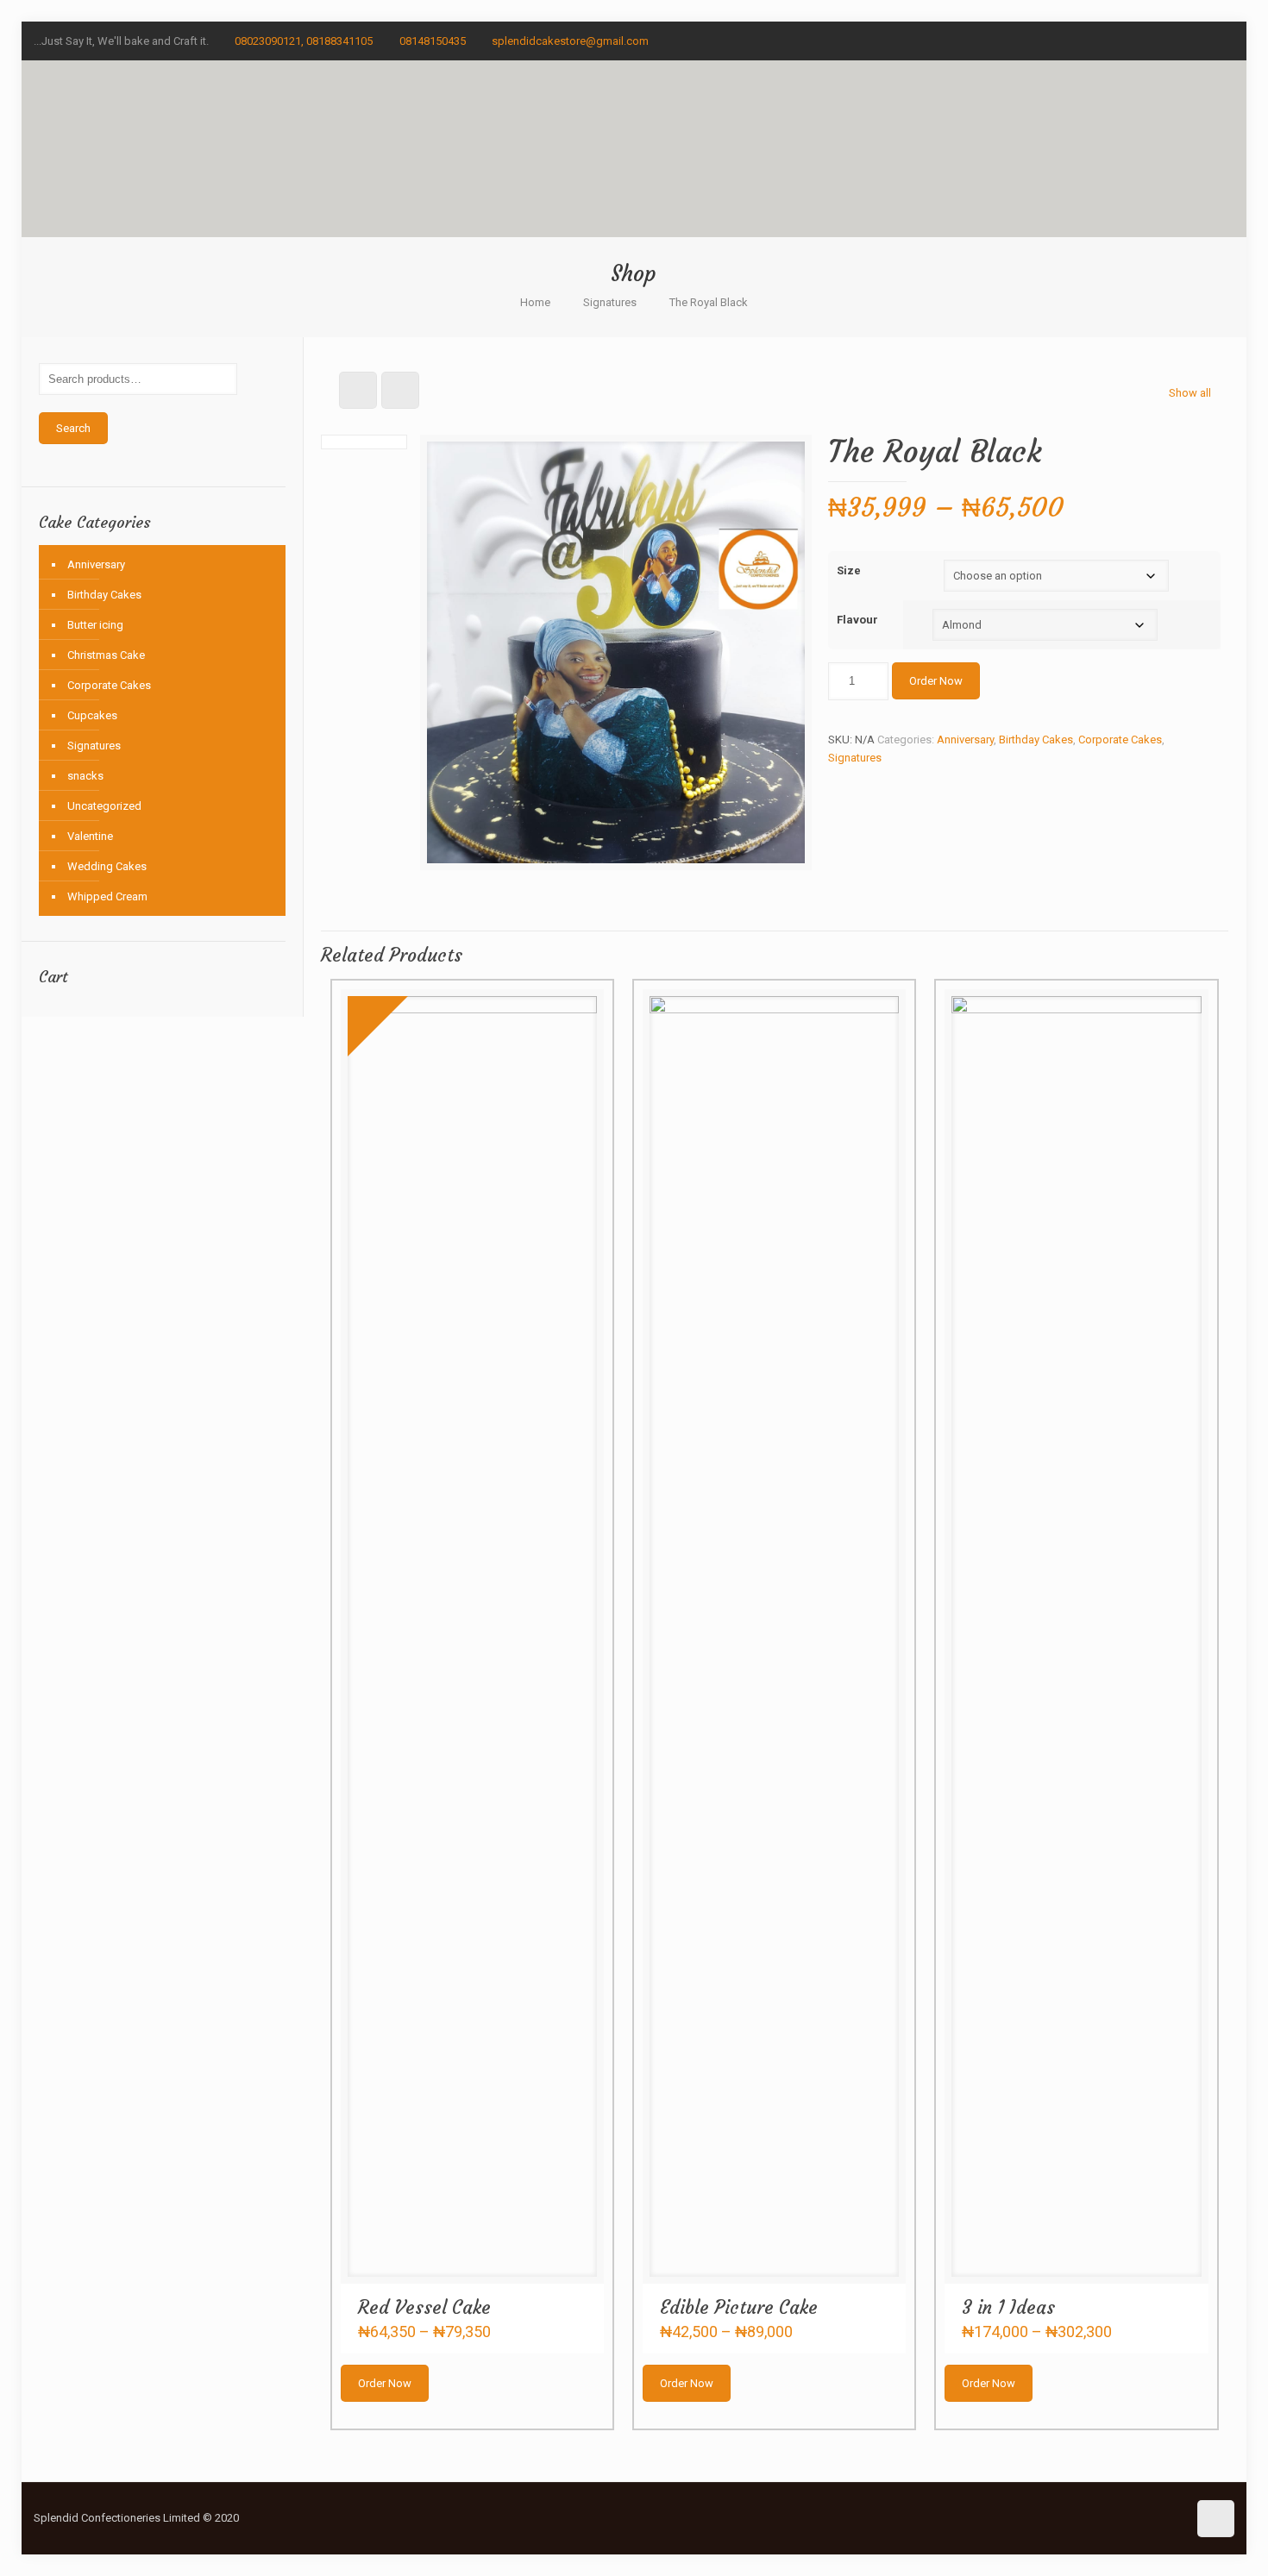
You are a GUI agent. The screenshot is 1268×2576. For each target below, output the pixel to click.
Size (849, 570)
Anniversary (965, 740)
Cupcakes (92, 715)
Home (535, 302)
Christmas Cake (106, 655)
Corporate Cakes (1120, 740)
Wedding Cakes (107, 866)
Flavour (857, 620)
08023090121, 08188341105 (304, 41)
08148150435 (433, 41)
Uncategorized (104, 806)
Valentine (90, 836)
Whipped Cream (107, 896)
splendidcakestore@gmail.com (570, 41)
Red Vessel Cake (424, 2307)
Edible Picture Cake (739, 2307)
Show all (1190, 393)
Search (73, 428)
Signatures (610, 302)
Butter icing (95, 625)
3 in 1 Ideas (1008, 2307)
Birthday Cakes (1036, 740)
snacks (85, 776)
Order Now (936, 681)
